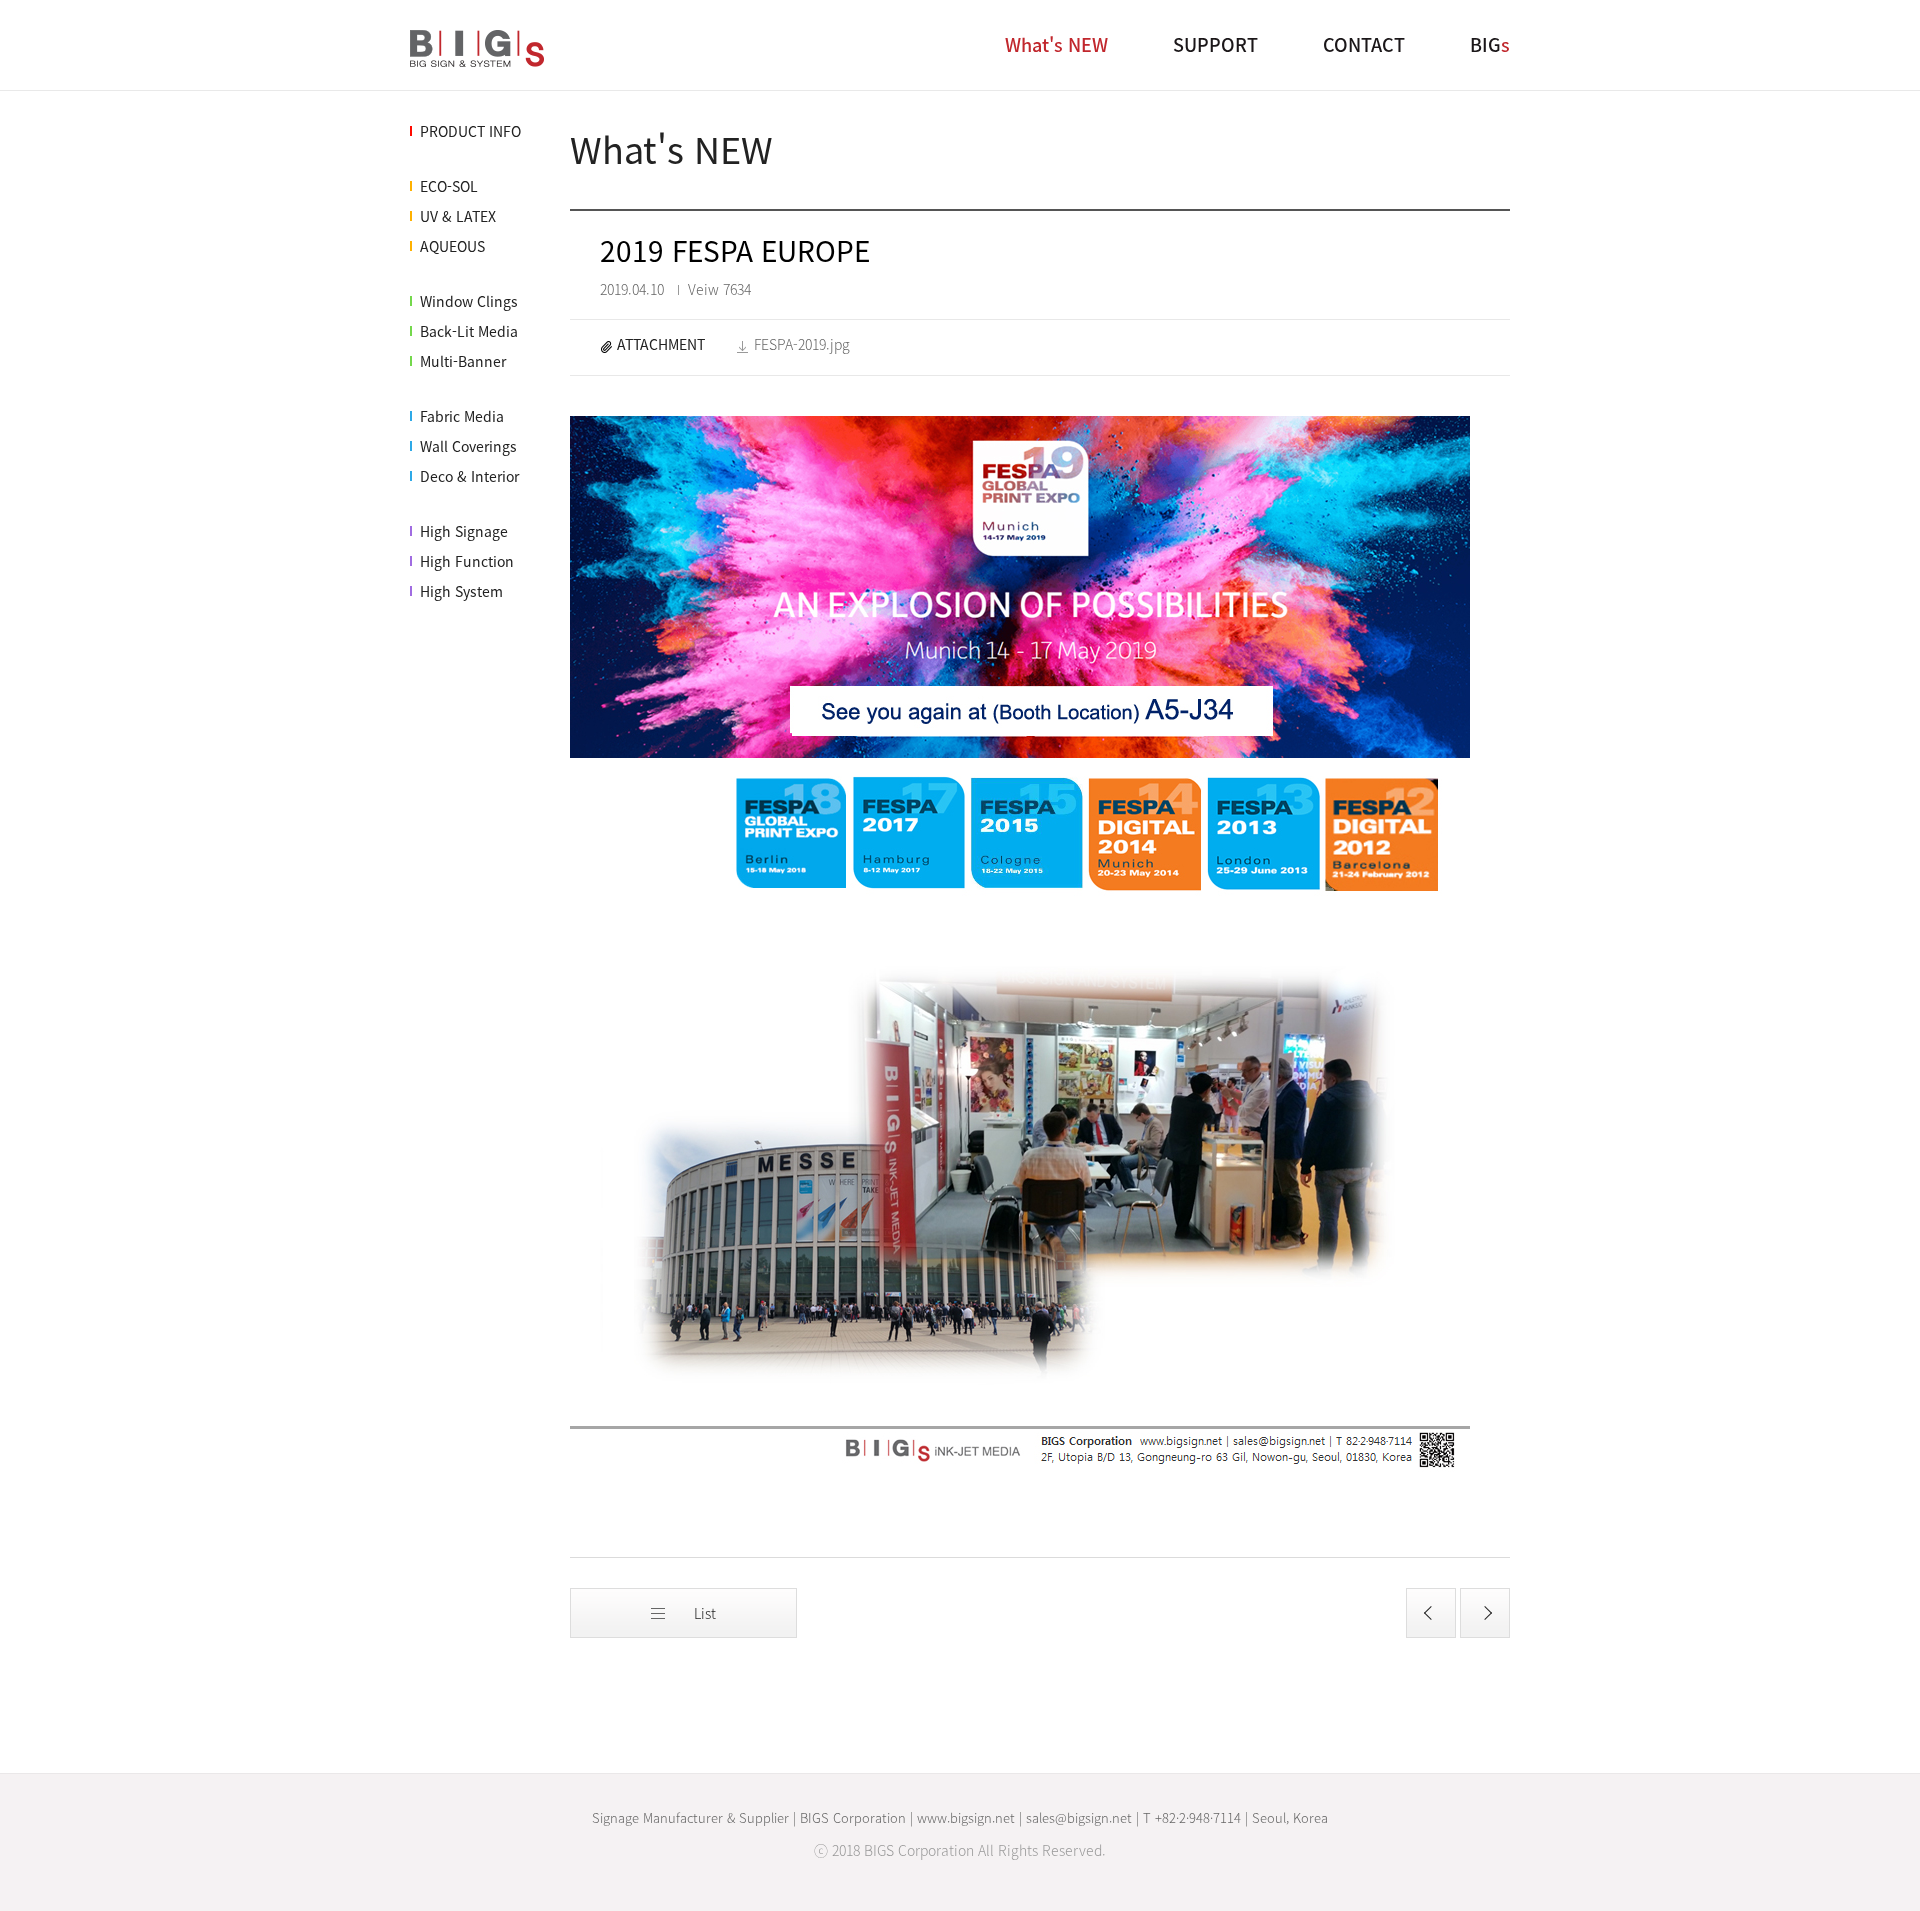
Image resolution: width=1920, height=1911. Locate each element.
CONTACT (1364, 44)
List (703, 1613)
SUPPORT (1215, 44)
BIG (1490, 44)
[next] (1485, 1613)
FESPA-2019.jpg (802, 344)
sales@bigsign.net (1079, 1817)
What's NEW (1056, 44)
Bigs (480, 51)
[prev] (1431, 1613)
